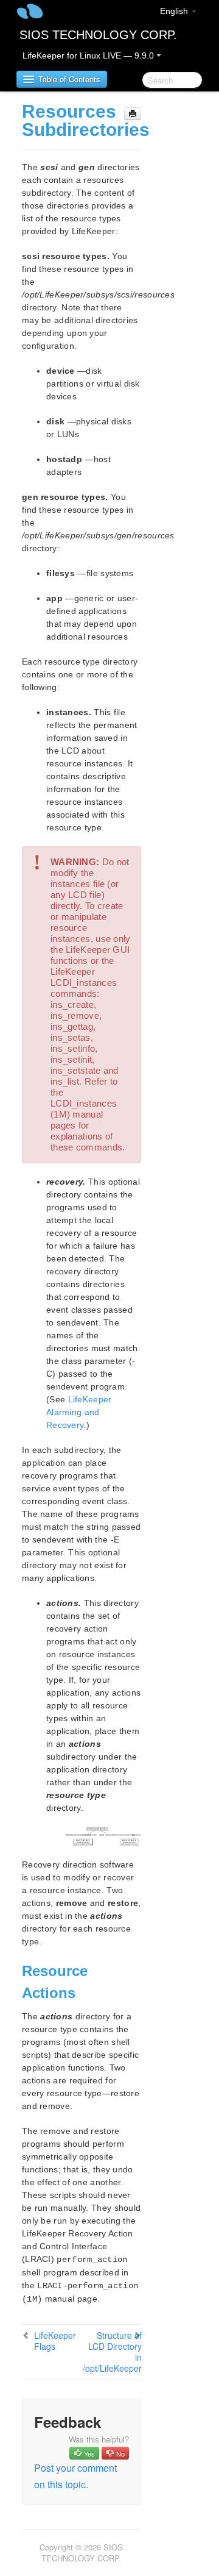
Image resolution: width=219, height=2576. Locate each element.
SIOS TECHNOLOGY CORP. (98, 35)
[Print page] (133, 114)
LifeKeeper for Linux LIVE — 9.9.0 (89, 55)
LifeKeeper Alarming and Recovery (79, 1412)
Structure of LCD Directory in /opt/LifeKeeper (112, 2352)
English (175, 11)
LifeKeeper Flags (55, 2341)
